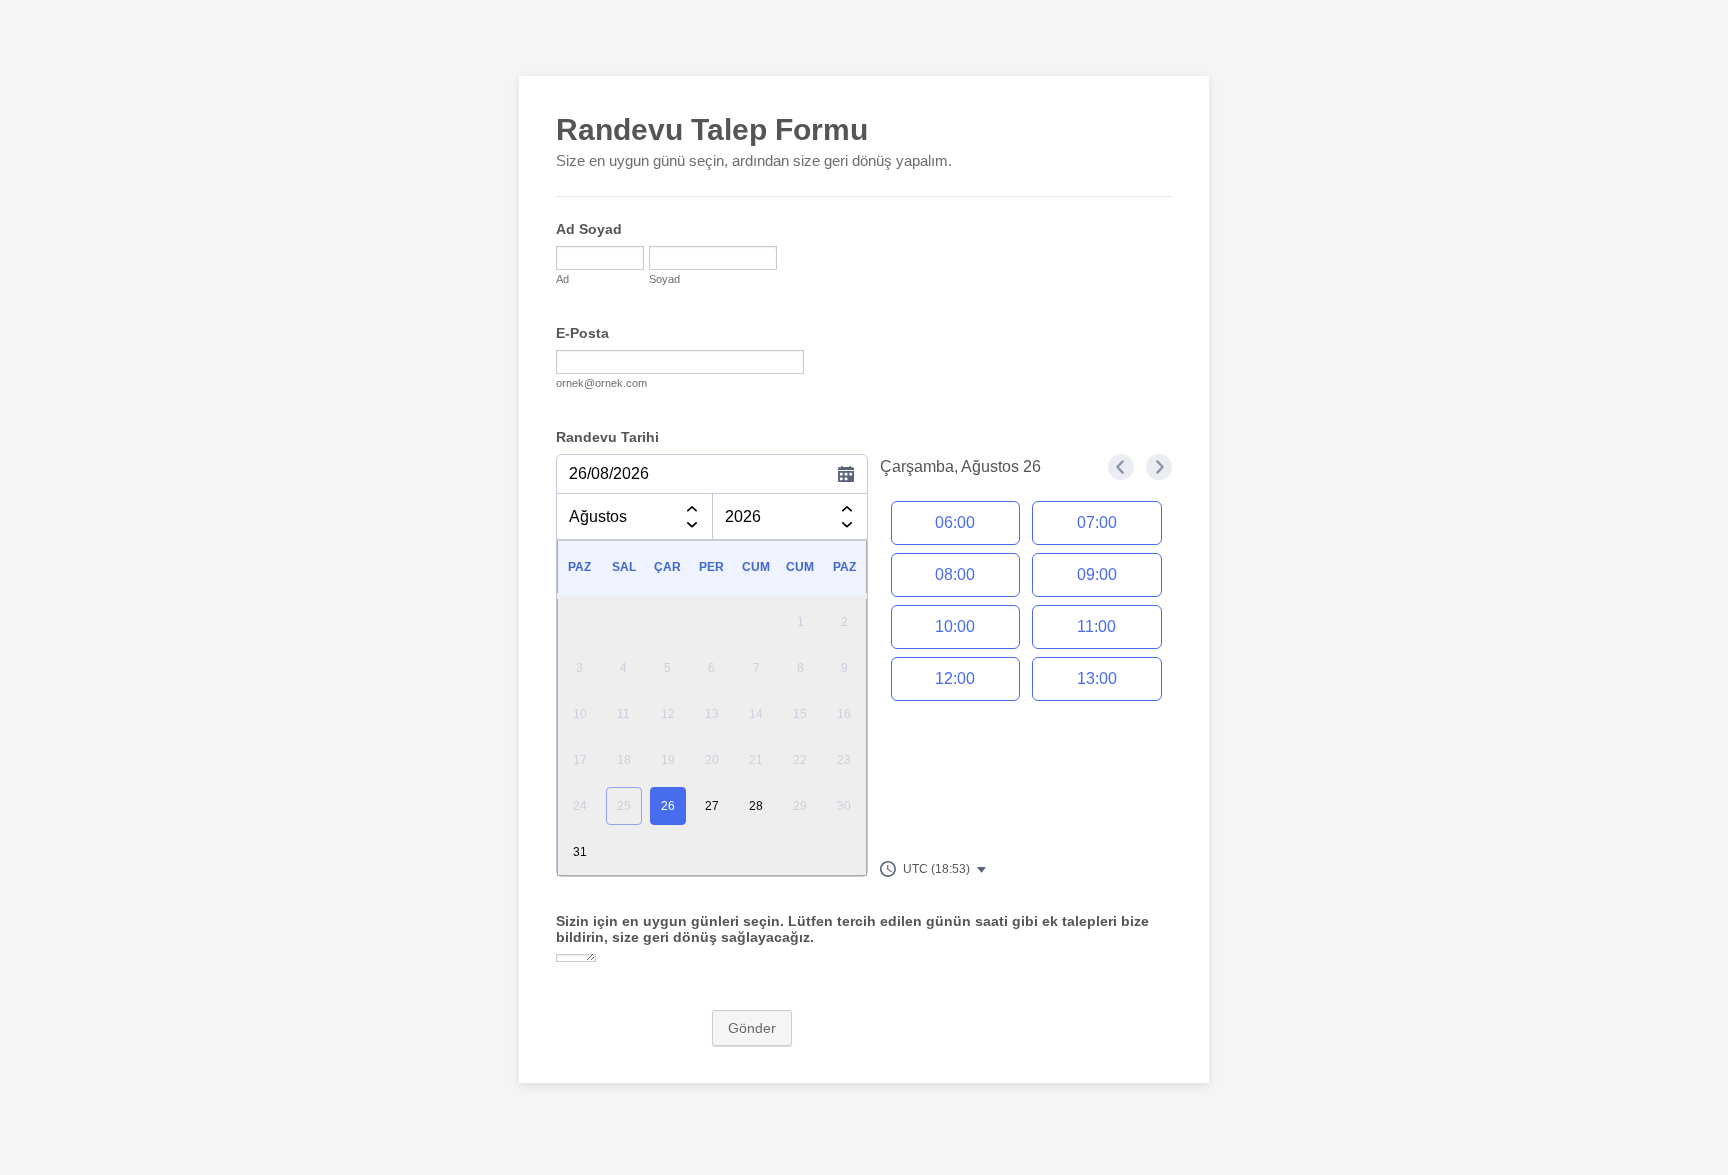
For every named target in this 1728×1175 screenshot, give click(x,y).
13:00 (1097, 678)
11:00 (1096, 626)
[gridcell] (668, 806)
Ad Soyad (589, 229)
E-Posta (582, 333)
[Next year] (847, 528)
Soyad (664, 279)
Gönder (752, 1028)
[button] (934, 869)
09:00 (1097, 574)
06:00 (955, 522)
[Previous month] (692, 505)
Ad (562, 279)
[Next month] (692, 528)
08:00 (955, 574)
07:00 (1097, 522)
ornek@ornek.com (601, 383)
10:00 (955, 626)
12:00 (955, 678)
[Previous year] (847, 505)
